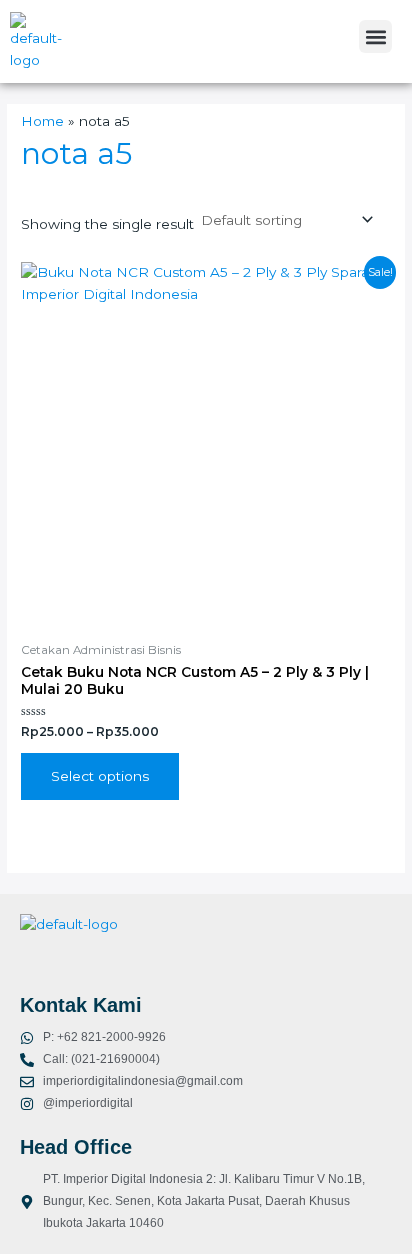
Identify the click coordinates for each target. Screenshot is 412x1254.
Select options (100, 776)
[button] (375, 36)
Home (42, 121)
